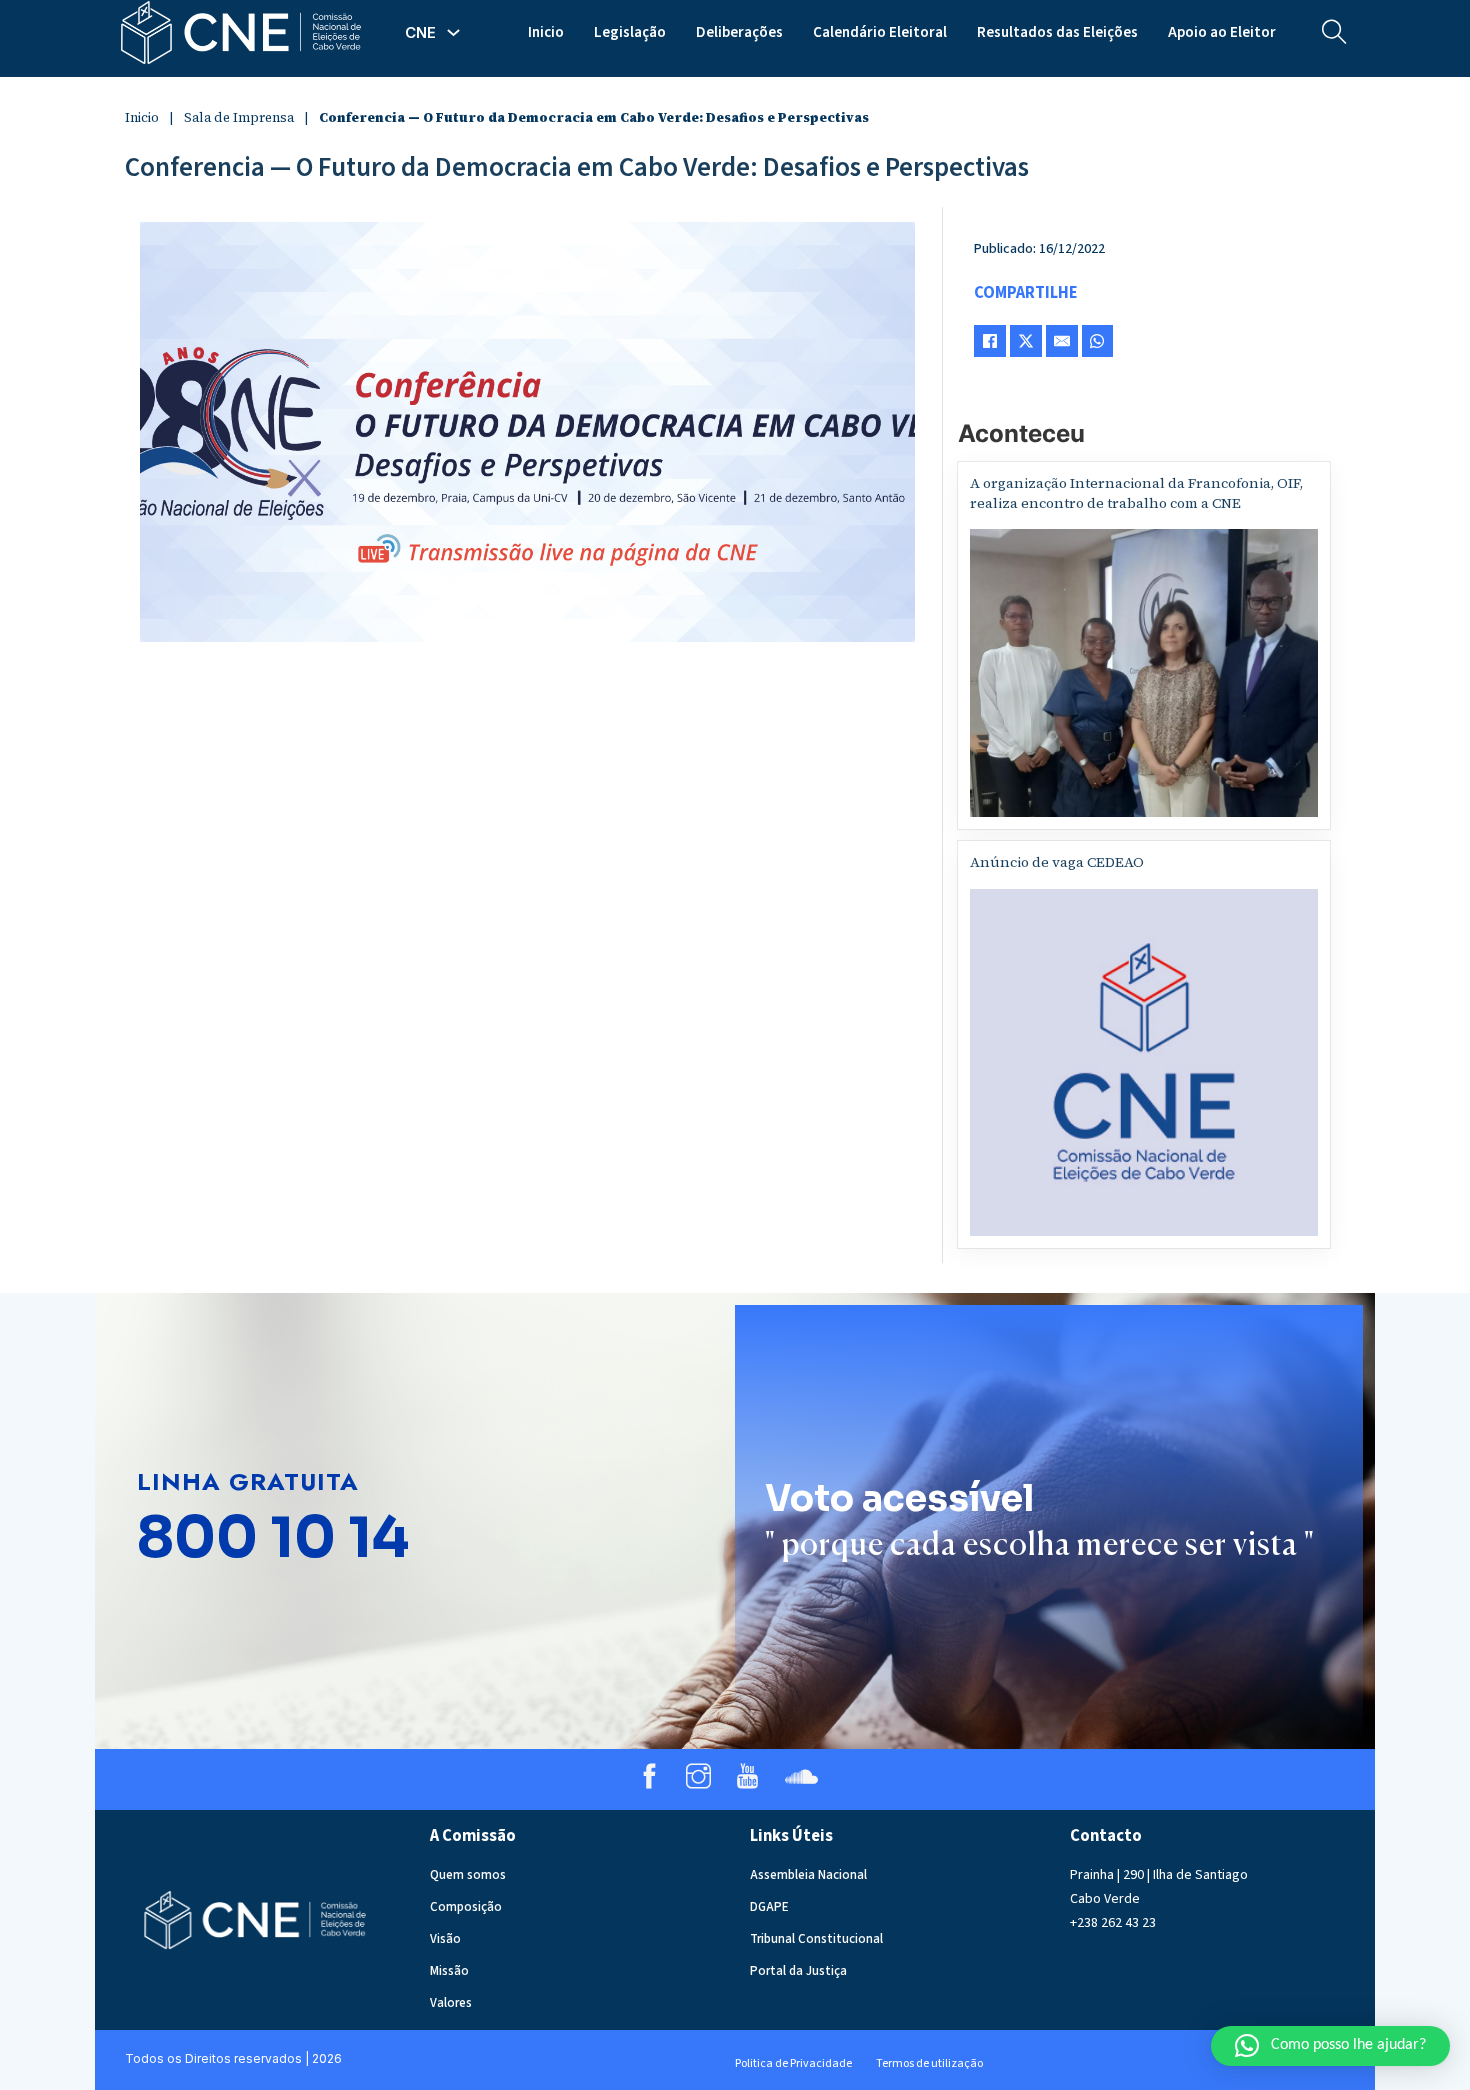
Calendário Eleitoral (880, 32)
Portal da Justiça (798, 1971)
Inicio (546, 32)
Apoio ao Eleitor (1222, 32)
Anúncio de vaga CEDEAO (1057, 862)
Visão (445, 1939)
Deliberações (739, 32)
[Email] (1062, 341)
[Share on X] (1026, 341)
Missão (449, 1971)
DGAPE (769, 1907)
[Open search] (1334, 32)
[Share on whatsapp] (1097, 341)
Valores (451, 2003)
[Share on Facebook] (990, 341)
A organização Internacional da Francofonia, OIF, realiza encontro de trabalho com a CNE (1136, 493)
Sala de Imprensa (239, 117)
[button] (1330, 2046)
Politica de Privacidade (793, 2063)
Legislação (630, 32)
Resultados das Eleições (1057, 32)
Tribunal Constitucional (816, 1939)
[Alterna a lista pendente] (453, 32)
